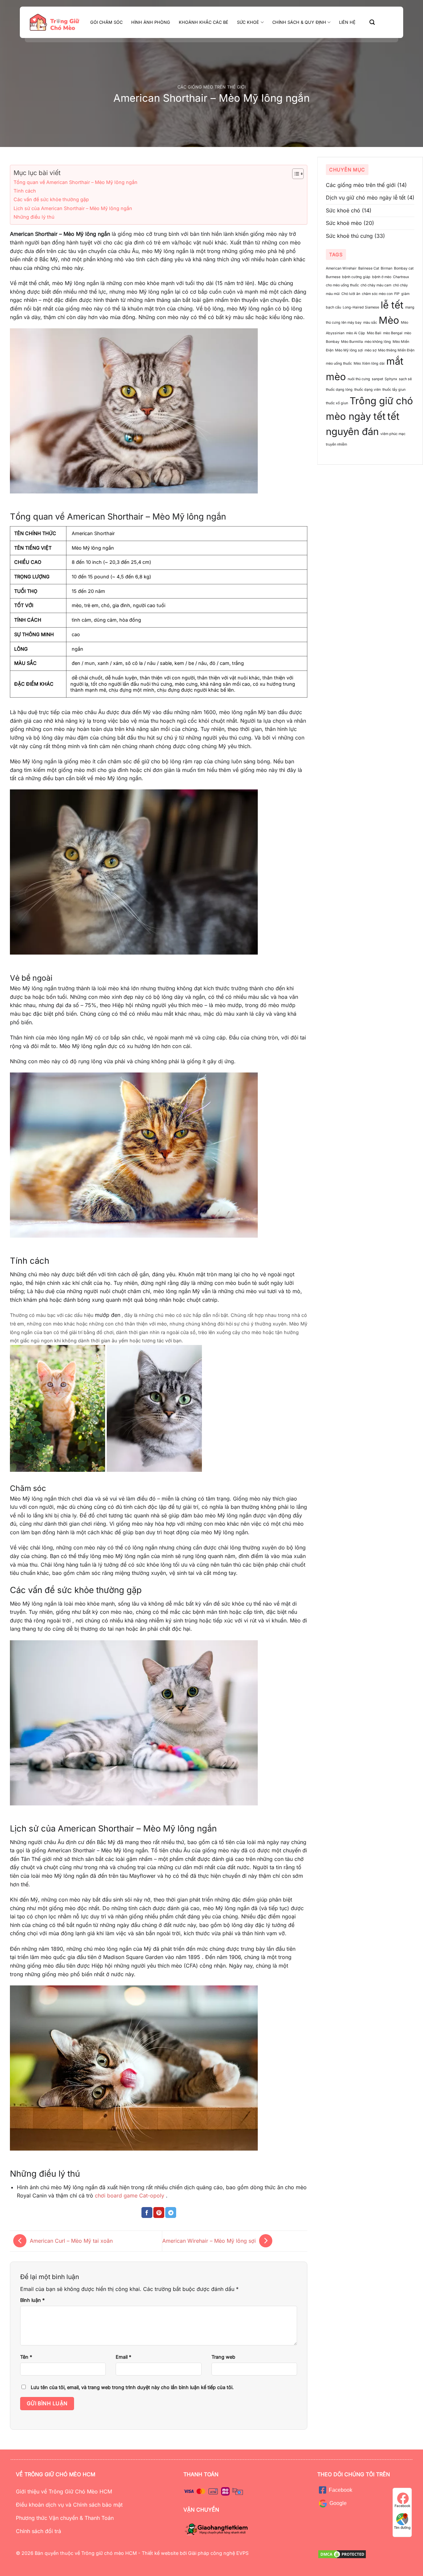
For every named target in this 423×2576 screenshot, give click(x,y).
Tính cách (25, 191)
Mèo (389, 320)
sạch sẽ (405, 379)
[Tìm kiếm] (372, 22)
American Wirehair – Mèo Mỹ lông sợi (209, 2241)
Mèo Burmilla (352, 342)
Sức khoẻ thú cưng (349, 236)
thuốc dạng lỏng (339, 390)
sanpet (377, 379)
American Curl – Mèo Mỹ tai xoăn (71, 2241)
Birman (386, 268)
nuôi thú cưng (359, 379)
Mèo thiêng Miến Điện (396, 350)
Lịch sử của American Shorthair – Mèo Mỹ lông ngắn (73, 208)
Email (123, 2357)
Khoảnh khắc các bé (204, 22)
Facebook (402, 2506)
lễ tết (392, 305)
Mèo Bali (374, 333)
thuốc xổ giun (337, 403)
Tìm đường (402, 2527)
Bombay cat (404, 268)
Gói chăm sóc (106, 22)
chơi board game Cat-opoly (130, 2195)
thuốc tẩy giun (394, 390)
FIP (397, 294)
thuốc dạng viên (367, 390)
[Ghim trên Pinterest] (159, 2213)
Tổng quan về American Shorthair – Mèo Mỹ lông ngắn (76, 182)
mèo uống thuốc (339, 363)
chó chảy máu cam (376, 285)
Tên (26, 2357)
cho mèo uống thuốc (342, 285)
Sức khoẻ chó (343, 210)
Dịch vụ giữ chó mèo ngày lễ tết (366, 198)
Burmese (333, 277)
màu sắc (370, 323)
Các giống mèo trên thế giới (211, 87)
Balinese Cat (369, 268)
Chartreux (401, 277)
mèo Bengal (393, 333)
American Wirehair (341, 268)
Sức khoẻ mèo (344, 223)
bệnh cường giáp (356, 277)
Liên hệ (347, 22)
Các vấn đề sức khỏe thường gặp (51, 199)
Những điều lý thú (34, 217)
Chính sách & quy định (299, 22)
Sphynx (391, 379)
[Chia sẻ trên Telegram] (171, 2213)
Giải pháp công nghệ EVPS (218, 2553)
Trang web (223, 2357)
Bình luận (32, 2300)
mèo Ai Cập (356, 333)
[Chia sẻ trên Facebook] (147, 2213)
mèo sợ (370, 350)
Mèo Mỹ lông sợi (349, 350)
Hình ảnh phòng (151, 22)
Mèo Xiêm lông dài (369, 363)
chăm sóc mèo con (377, 294)
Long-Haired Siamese (361, 307)
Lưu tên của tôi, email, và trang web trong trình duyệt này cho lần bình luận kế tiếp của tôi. (132, 2387)
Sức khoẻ (248, 22)
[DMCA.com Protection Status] (342, 2554)
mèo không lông (378, 342)
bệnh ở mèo (382, 277)
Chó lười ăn (351, 294)
